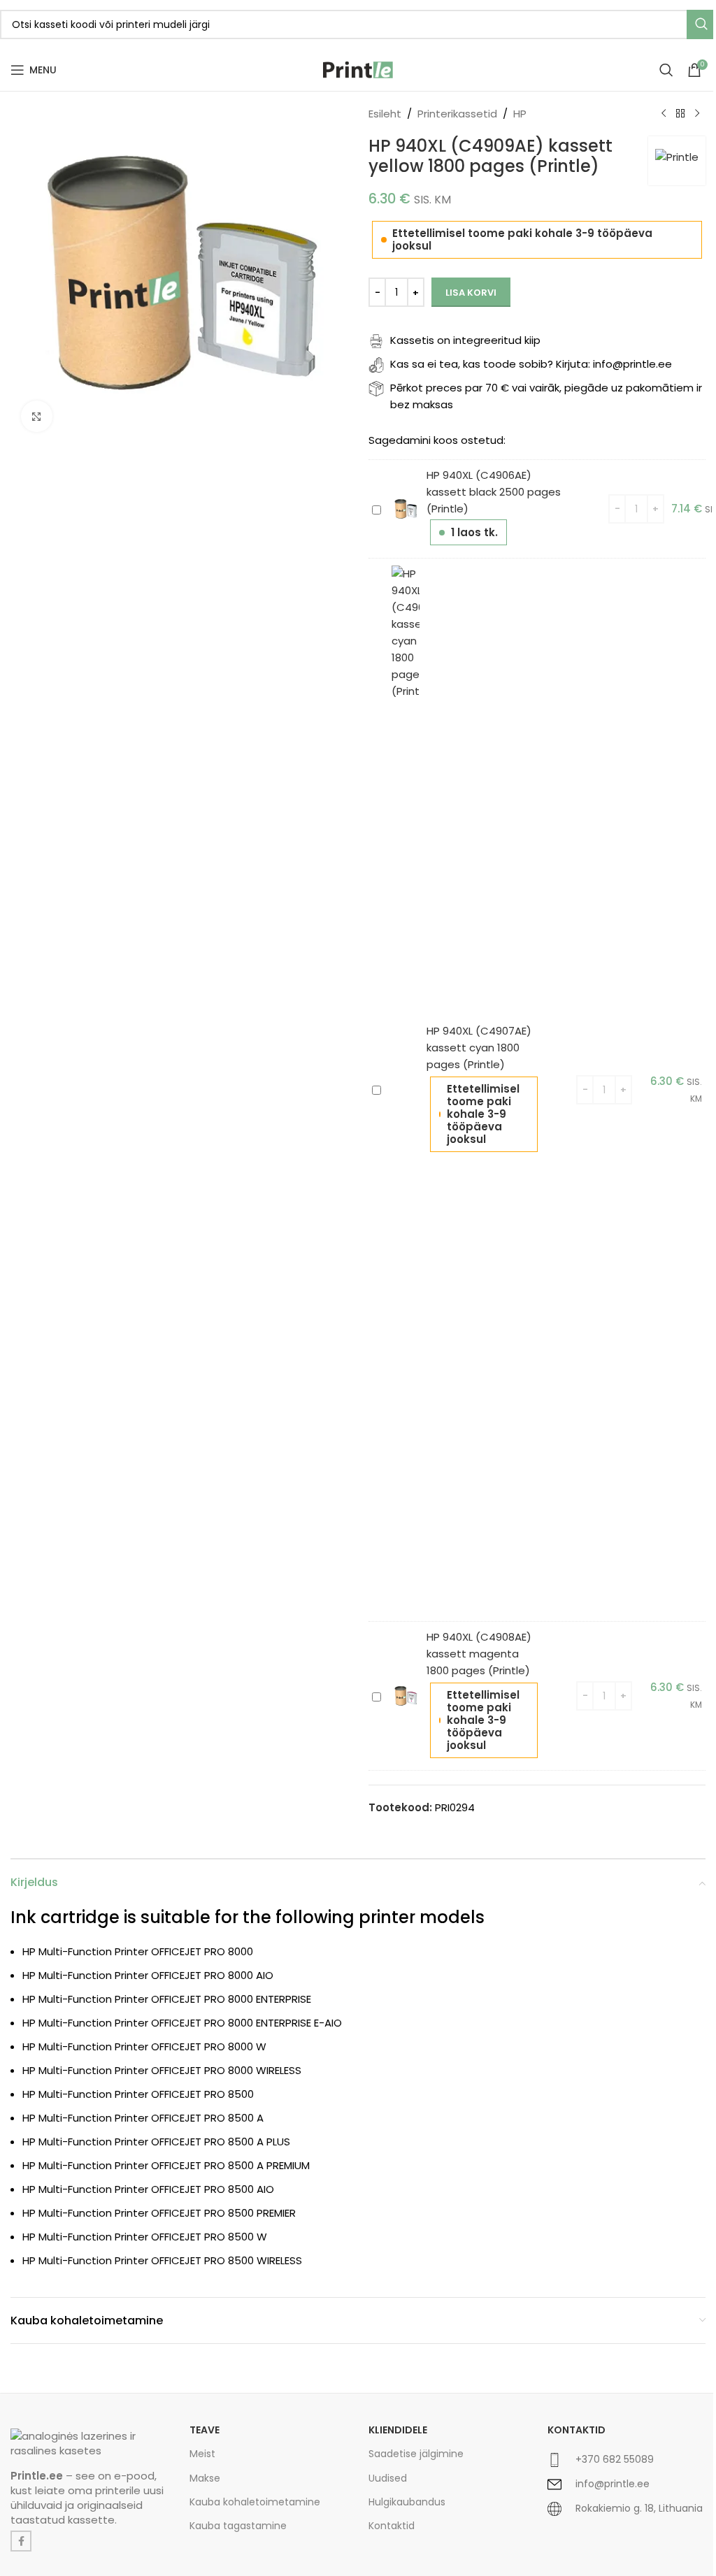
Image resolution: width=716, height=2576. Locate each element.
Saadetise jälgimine (416, 2454)
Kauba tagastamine (238, 2526)
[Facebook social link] (21, 2541)
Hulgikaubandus (407, 2502)
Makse (205, 2478)
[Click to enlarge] (37, 416)
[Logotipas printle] (89, 2443)
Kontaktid (392, 2526)
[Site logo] (358, 69)
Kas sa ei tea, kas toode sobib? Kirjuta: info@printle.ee (531, 364)
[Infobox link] (626, 2465)
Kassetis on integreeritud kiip (465, 340)
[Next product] (697, 114)
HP (520, 114)
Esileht (385, 114)
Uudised (388, 2478)
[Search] (666, 70)
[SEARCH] (701, 24)
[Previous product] (664, 114)
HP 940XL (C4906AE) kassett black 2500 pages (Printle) (494, 492)
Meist (202, 2454)
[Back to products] (680, 114)
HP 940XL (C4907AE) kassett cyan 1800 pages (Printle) (479, 1048)
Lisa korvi (471, 293)
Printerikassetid (457, 114)
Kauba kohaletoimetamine (255, 2502)
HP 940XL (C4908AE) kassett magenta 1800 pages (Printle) (479, 1654)
